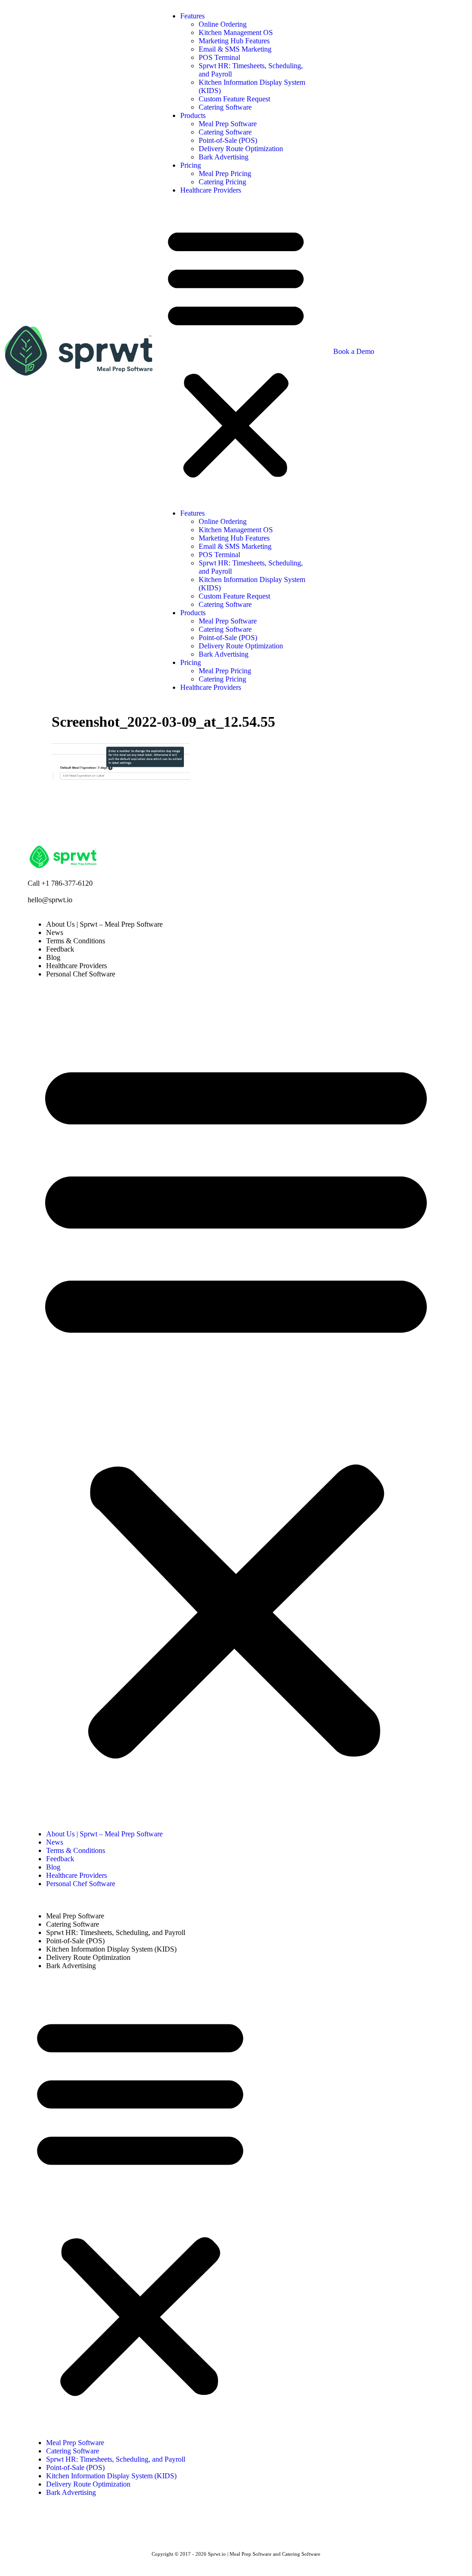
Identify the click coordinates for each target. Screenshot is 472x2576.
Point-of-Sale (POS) (228, 140)
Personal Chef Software (81, 974)
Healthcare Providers (211, 190)
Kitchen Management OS (236, 32)
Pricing (191, 165)
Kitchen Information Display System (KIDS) (111, 1949)
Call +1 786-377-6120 (60, 883)
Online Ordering (223, 24)
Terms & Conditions (76, 941)
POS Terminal (219, 57)
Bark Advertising (224, 157)
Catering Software (225, 107)
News (55, 932)
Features (192, 16)
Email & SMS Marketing (235, 49)
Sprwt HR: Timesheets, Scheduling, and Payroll (116, 1932)
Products (193, 115)
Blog (53, 957)
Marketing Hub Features (234, 41)
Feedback (60, 949)
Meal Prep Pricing (225, 173)
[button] (236, 352)
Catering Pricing (222, 182)
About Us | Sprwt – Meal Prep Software (104, 924)
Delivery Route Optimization (241, 149)
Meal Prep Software (228, 124)
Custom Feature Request (234, 99)
